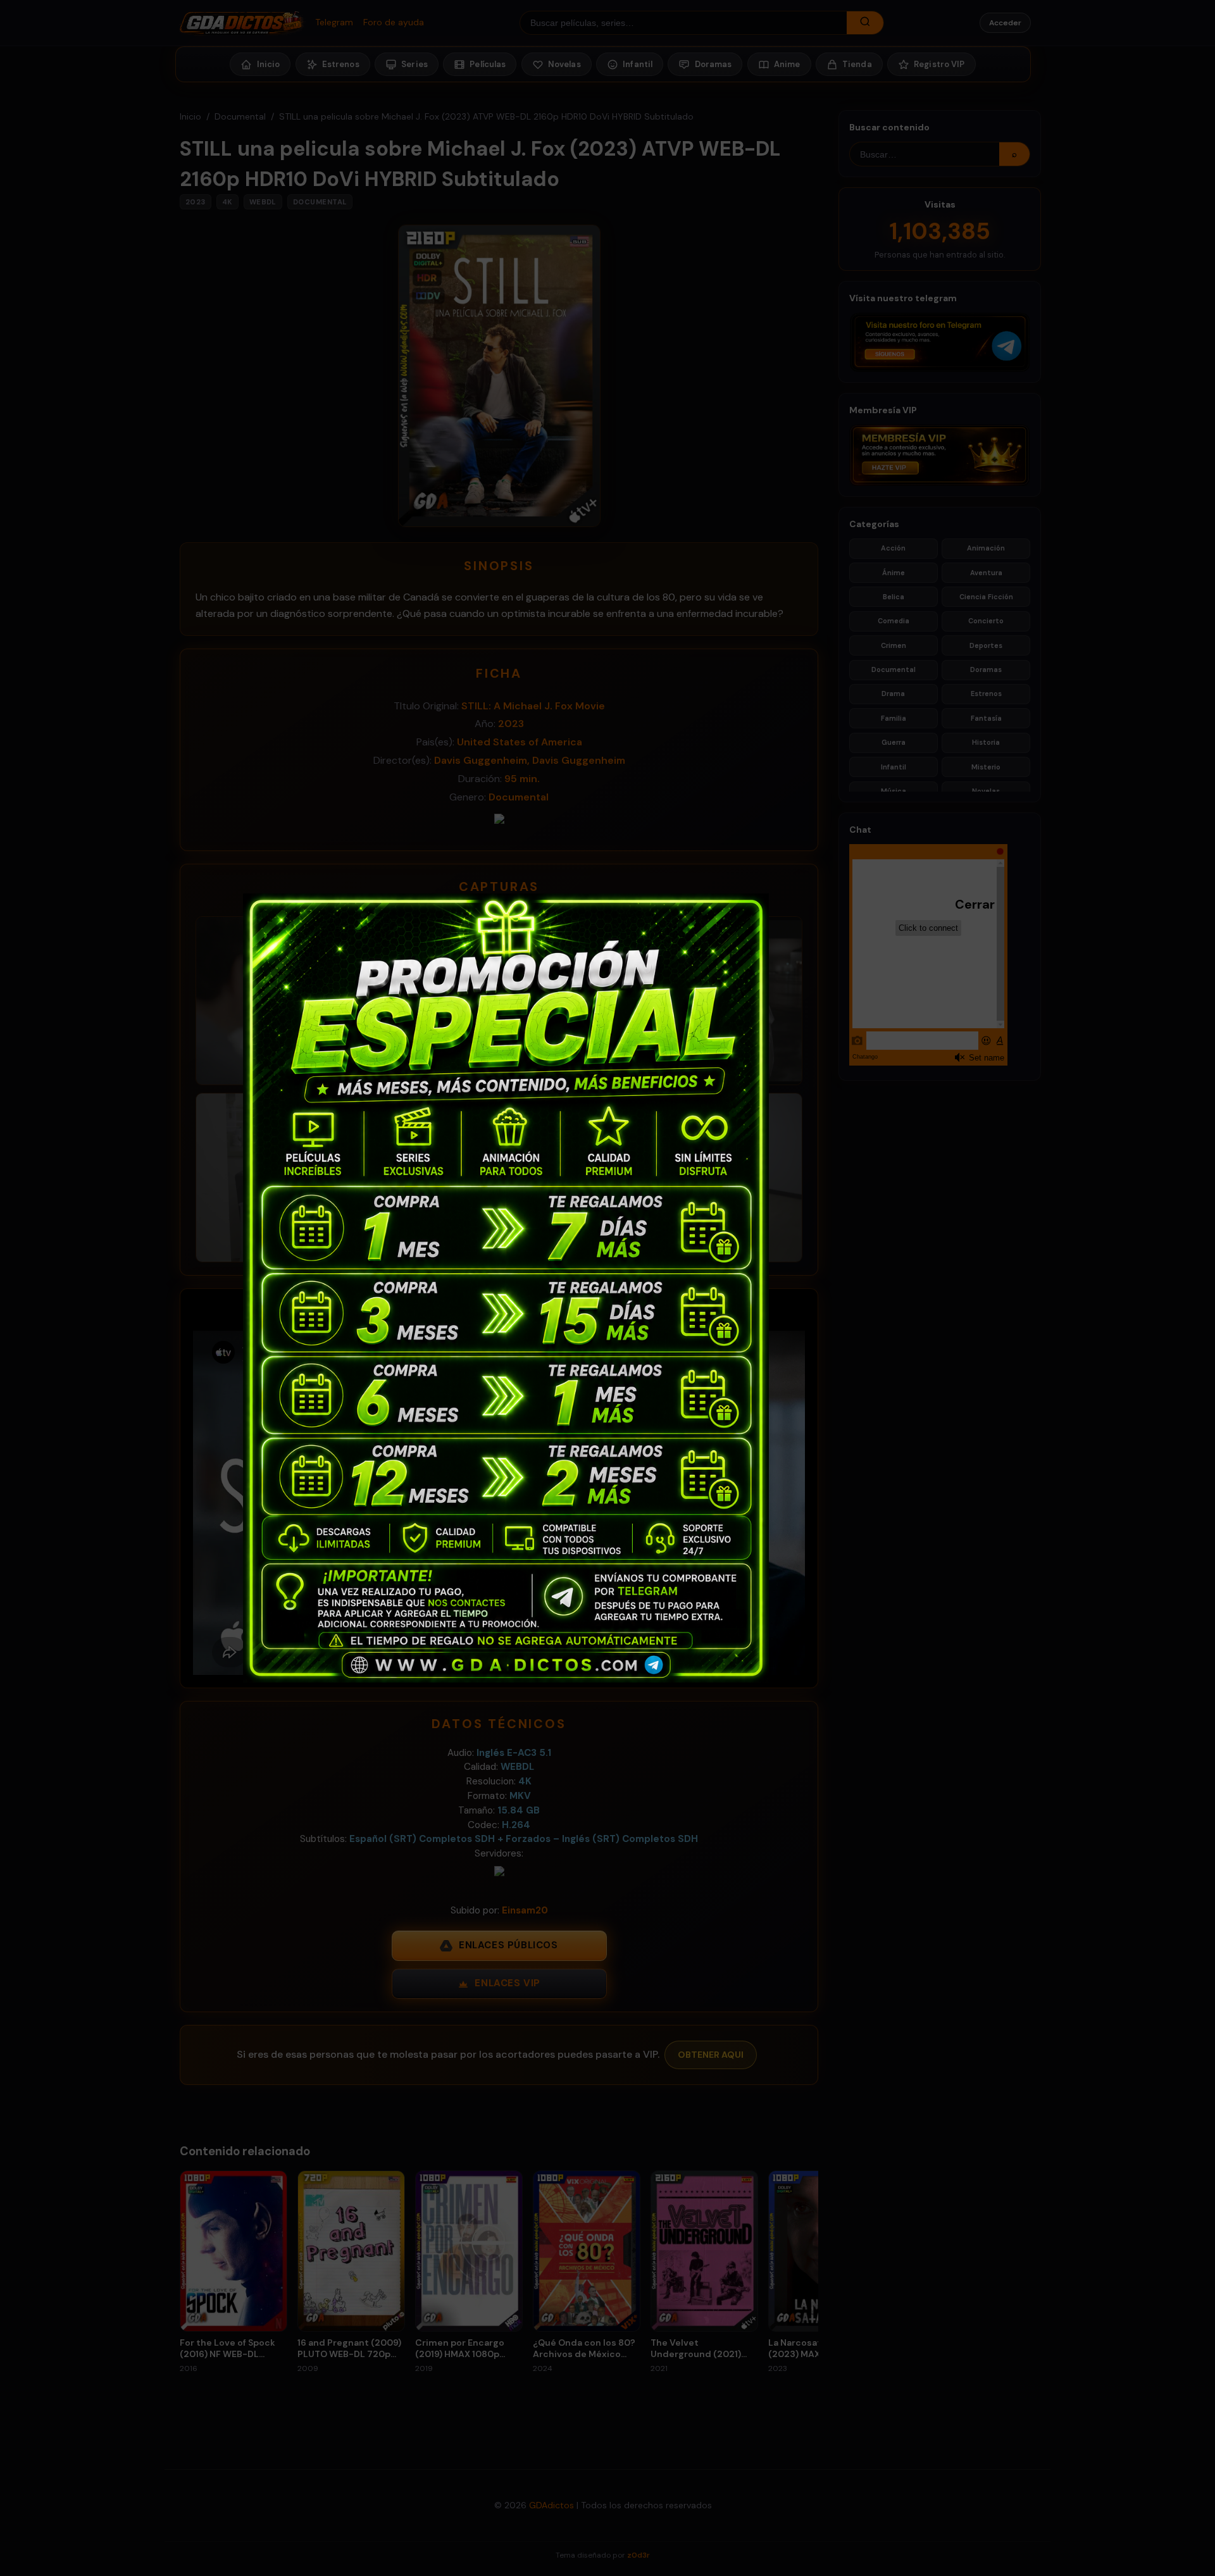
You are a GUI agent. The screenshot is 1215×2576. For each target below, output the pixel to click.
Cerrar (961, 904)
